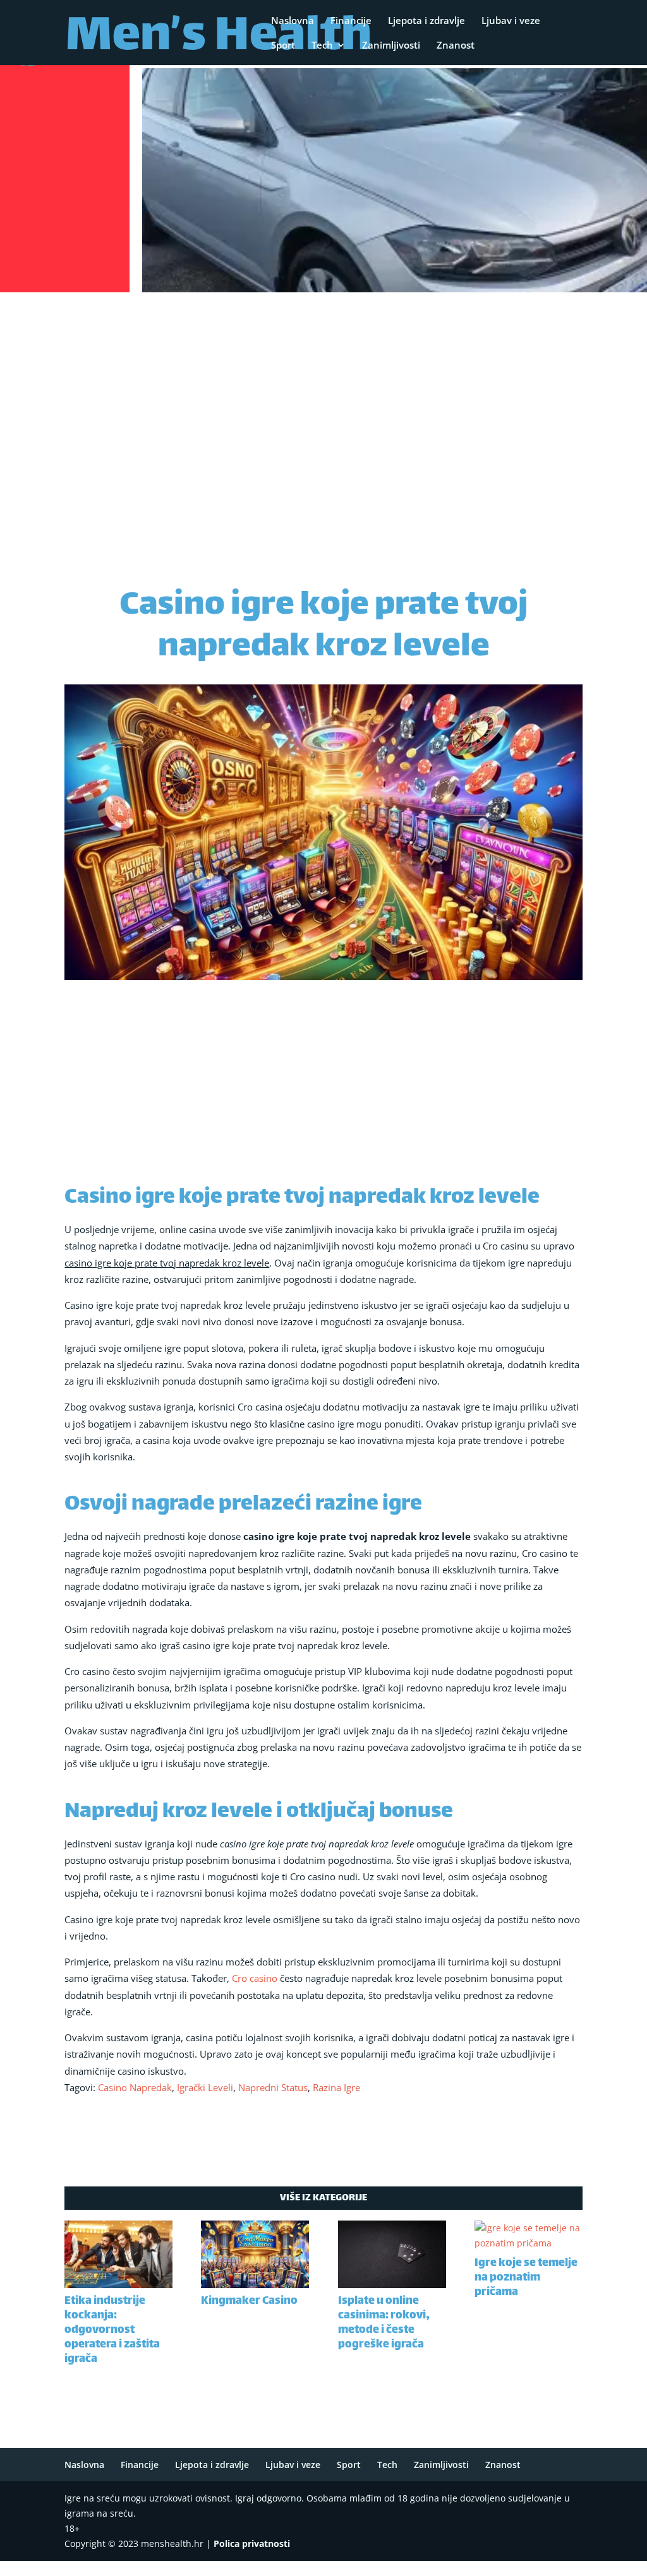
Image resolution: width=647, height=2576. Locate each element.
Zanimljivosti (391, 46)
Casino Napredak (135, 2087)
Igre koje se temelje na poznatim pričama (526, 2278)
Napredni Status (273, 2087)
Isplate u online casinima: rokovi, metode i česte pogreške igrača (384, 2323)
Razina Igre (336, 2087)
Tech (322, 46)
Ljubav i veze (511, 21)
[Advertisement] (323, 391)
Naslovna (293, 21)
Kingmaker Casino (249, 2301)
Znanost (456, 46)
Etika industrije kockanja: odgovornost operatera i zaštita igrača (112, 2330)
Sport (283, 46)
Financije (351, 21)
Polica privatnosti (252, 2543)
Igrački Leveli (205, 2087)
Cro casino (255, 1978)
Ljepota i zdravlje (426, 21)
